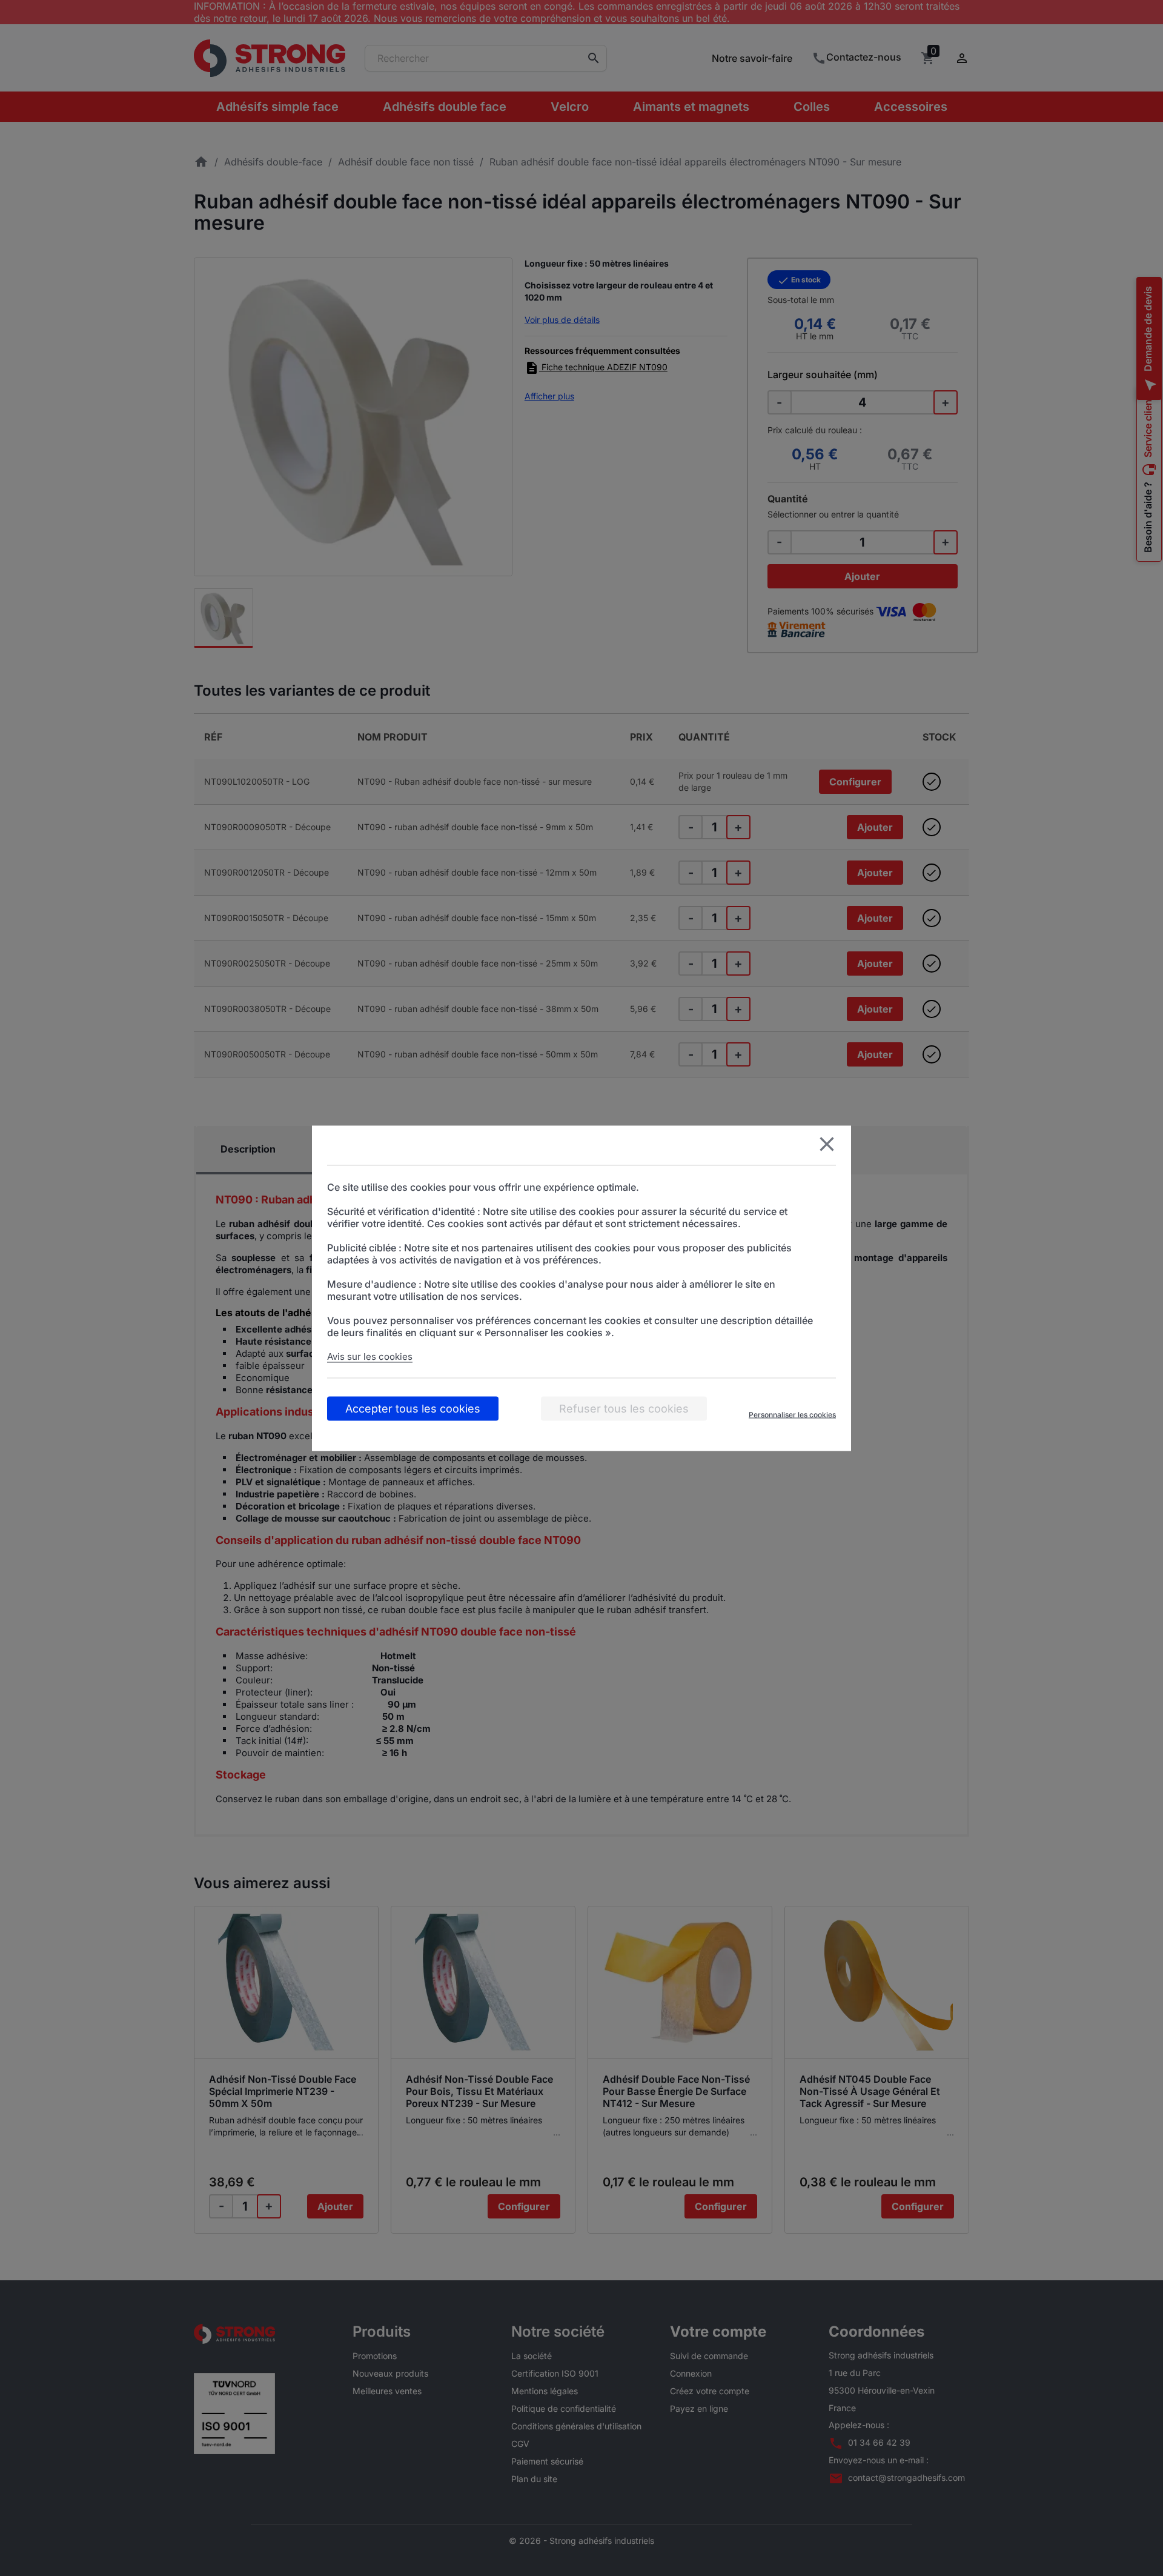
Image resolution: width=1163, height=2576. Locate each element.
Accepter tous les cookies (413, 1408)
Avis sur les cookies (370, 1356)
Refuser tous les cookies (624, 1408)
